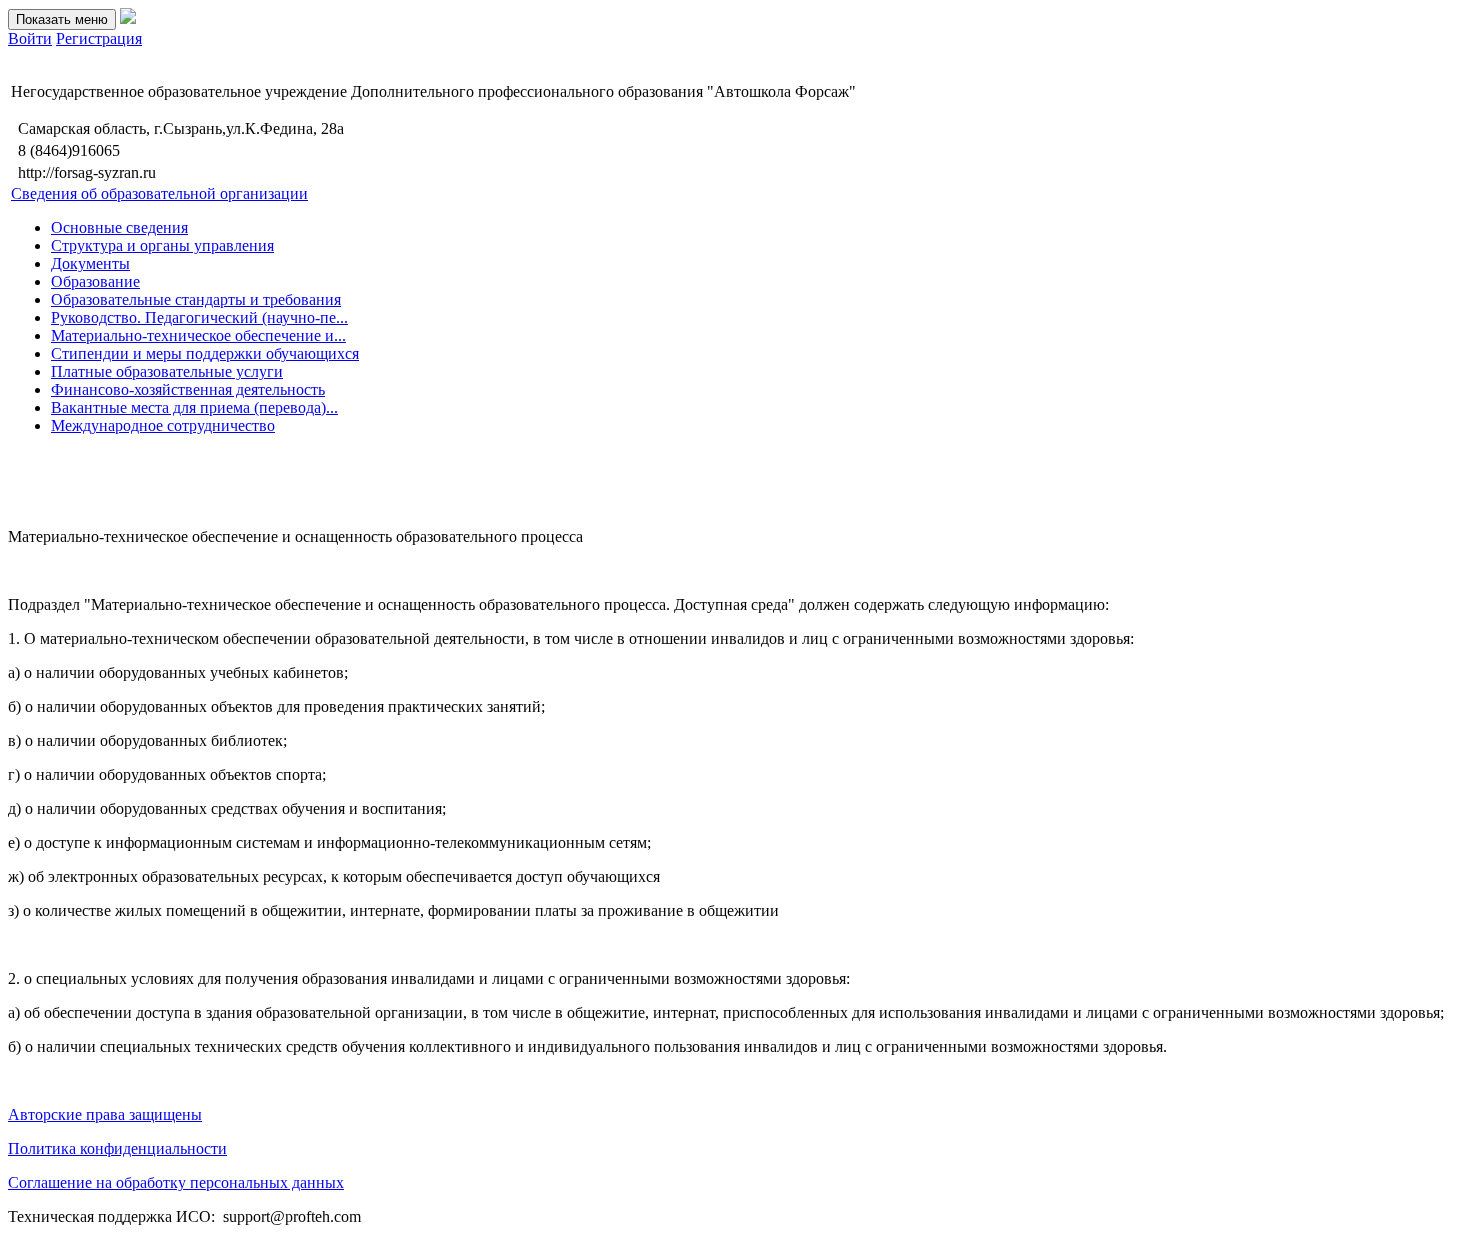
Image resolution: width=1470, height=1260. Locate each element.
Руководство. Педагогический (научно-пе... (199, 317)
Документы (90, 263)
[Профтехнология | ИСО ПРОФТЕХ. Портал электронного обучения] (128, 18)
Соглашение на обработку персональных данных (176, 1182)
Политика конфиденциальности (117, 1148)
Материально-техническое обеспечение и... (198, 335)
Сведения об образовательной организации (159, 193)
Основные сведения (119, 227)
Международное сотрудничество (163, 425)
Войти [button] (30, 38)
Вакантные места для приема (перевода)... (194, 407)
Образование (95, 281)
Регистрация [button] (99, 38)
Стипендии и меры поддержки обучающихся (205, 353)
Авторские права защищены (105, 1114)
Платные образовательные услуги (167, 371)
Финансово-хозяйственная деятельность (188, 389)
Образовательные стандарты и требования (196, 299)
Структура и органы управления (162, 245)
